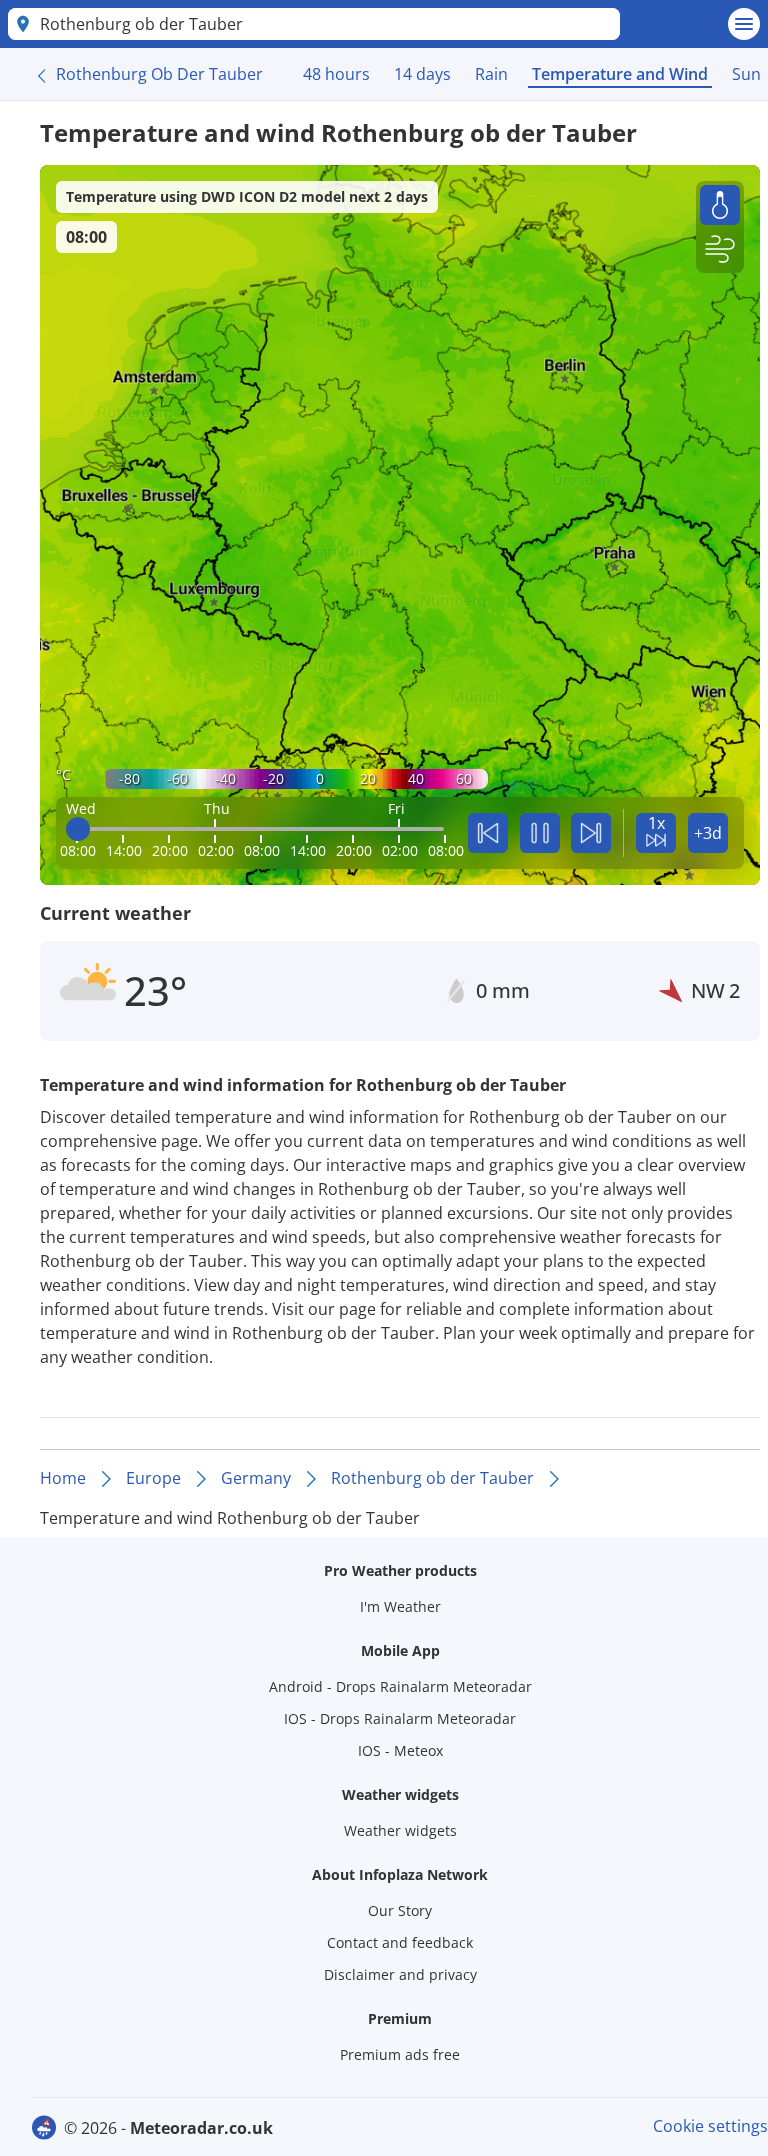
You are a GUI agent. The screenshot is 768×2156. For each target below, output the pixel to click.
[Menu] (744, 24)
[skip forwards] (591, 833)
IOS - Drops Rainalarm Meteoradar (400, 1718)
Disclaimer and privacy (400, 1974)
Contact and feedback (400, 1942)
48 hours (336, 74)
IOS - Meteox (400, 1750)
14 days (422, 74)
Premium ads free (400, 2054)
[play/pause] (540, 833)
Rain (491, 74)
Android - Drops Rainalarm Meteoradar (400, 1686)
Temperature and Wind (620, 74)
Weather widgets (400, 1830)
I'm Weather (400, 1606)
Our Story (400, 1910)
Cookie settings (710, 2126)
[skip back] (488, 833)
